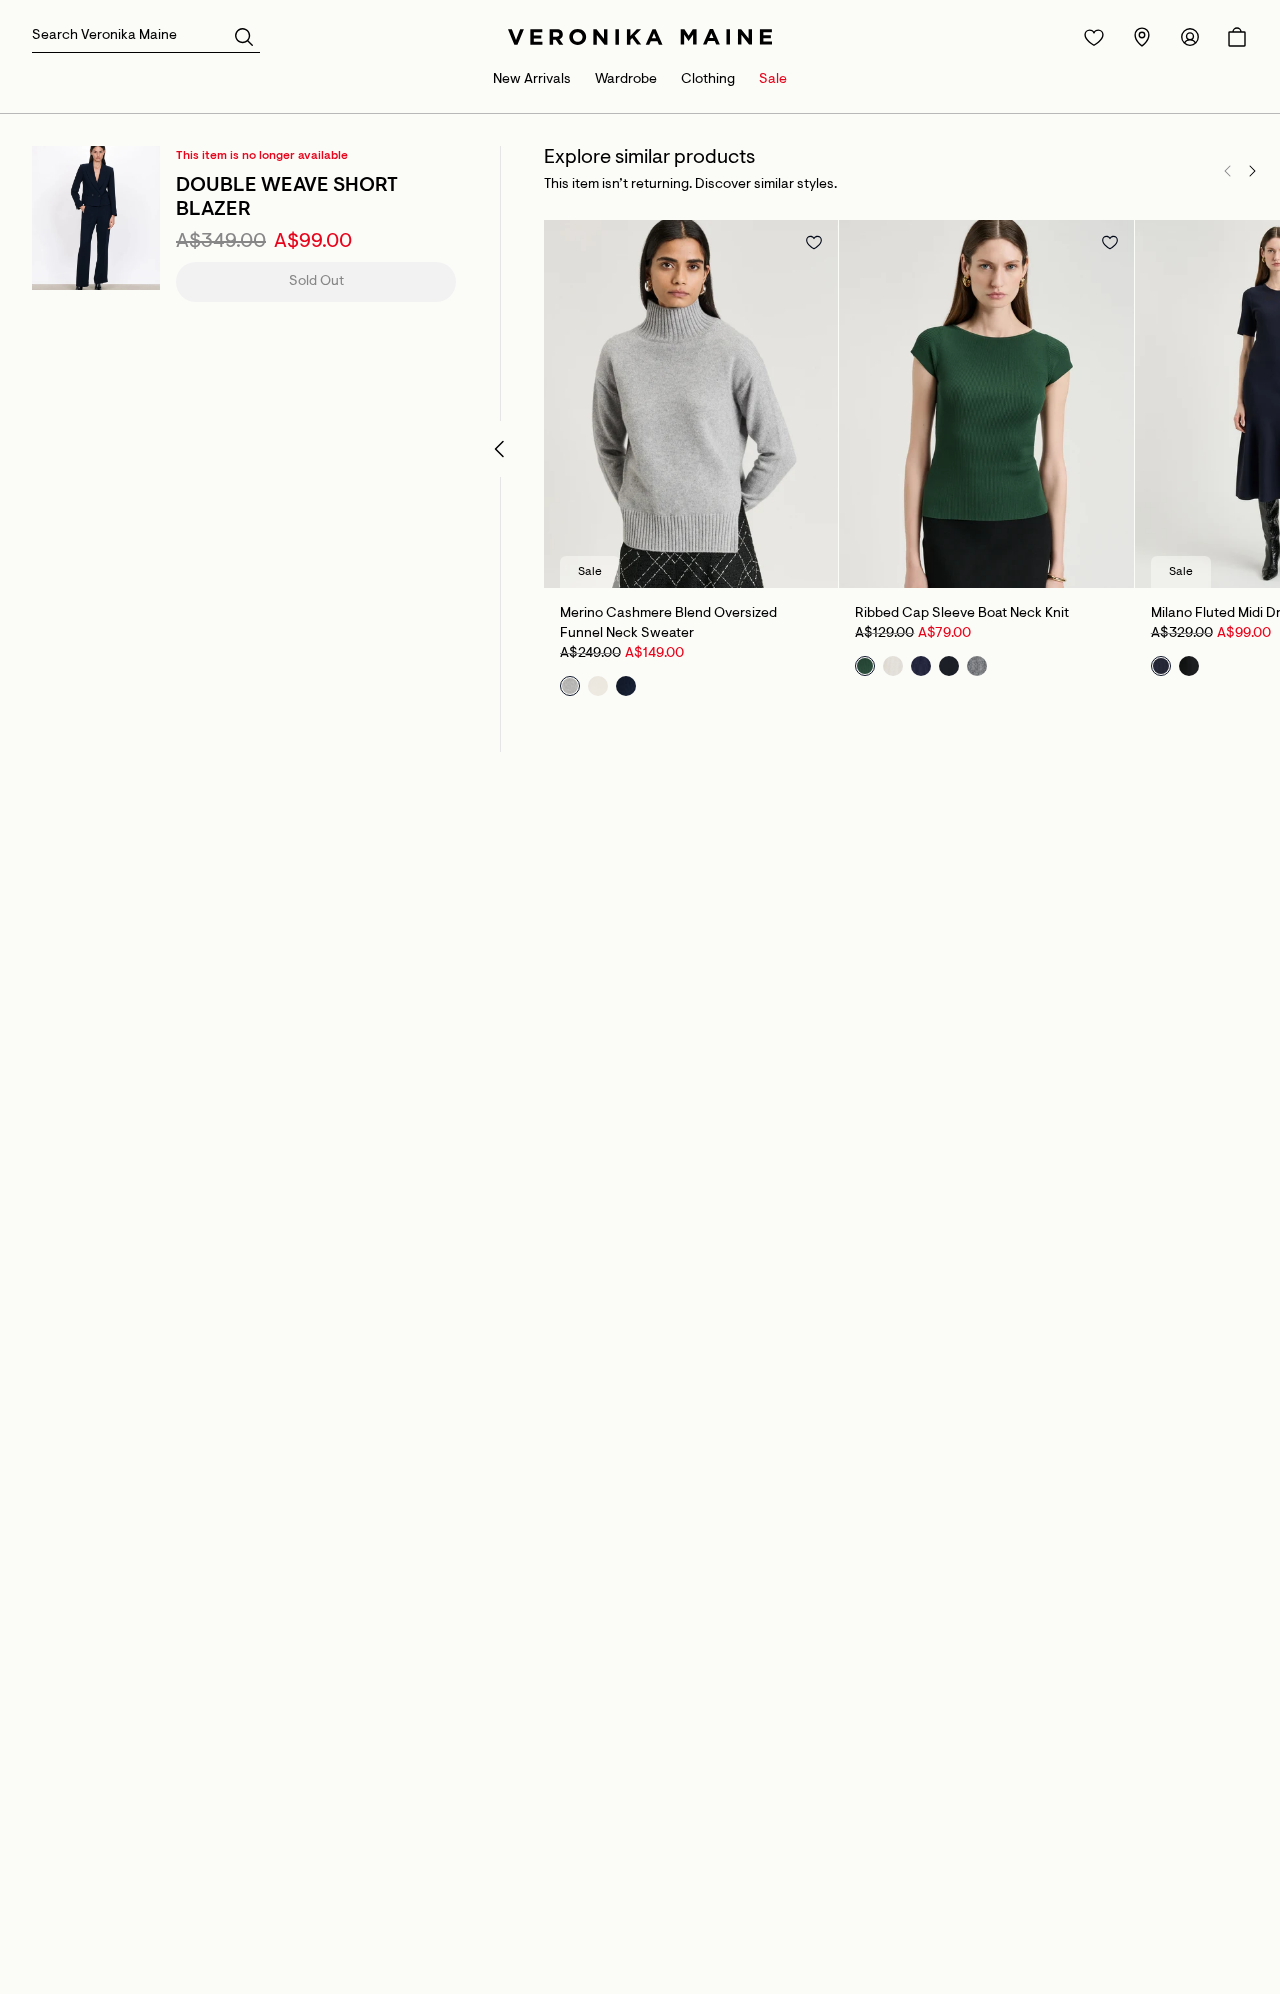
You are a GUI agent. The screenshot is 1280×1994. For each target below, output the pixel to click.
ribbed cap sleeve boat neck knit (962, 614)
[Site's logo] (640, 37)
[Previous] (1228, 171)
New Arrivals (532, 80)
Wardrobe (626, 80)
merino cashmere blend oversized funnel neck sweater (668, 624)
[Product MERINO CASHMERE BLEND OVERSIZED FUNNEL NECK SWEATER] (691, 404)
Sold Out (316, 282)
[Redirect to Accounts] (1190, 37)
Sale (773, 80)
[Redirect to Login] (1094, 37)
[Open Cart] (1237, 37)
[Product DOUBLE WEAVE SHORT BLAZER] (96, 218)
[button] (244, 36)
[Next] (1252, 171)
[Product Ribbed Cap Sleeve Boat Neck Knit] (986, 404)
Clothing (708, 80)
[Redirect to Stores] (1142, 37)
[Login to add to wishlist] (814, 242)
